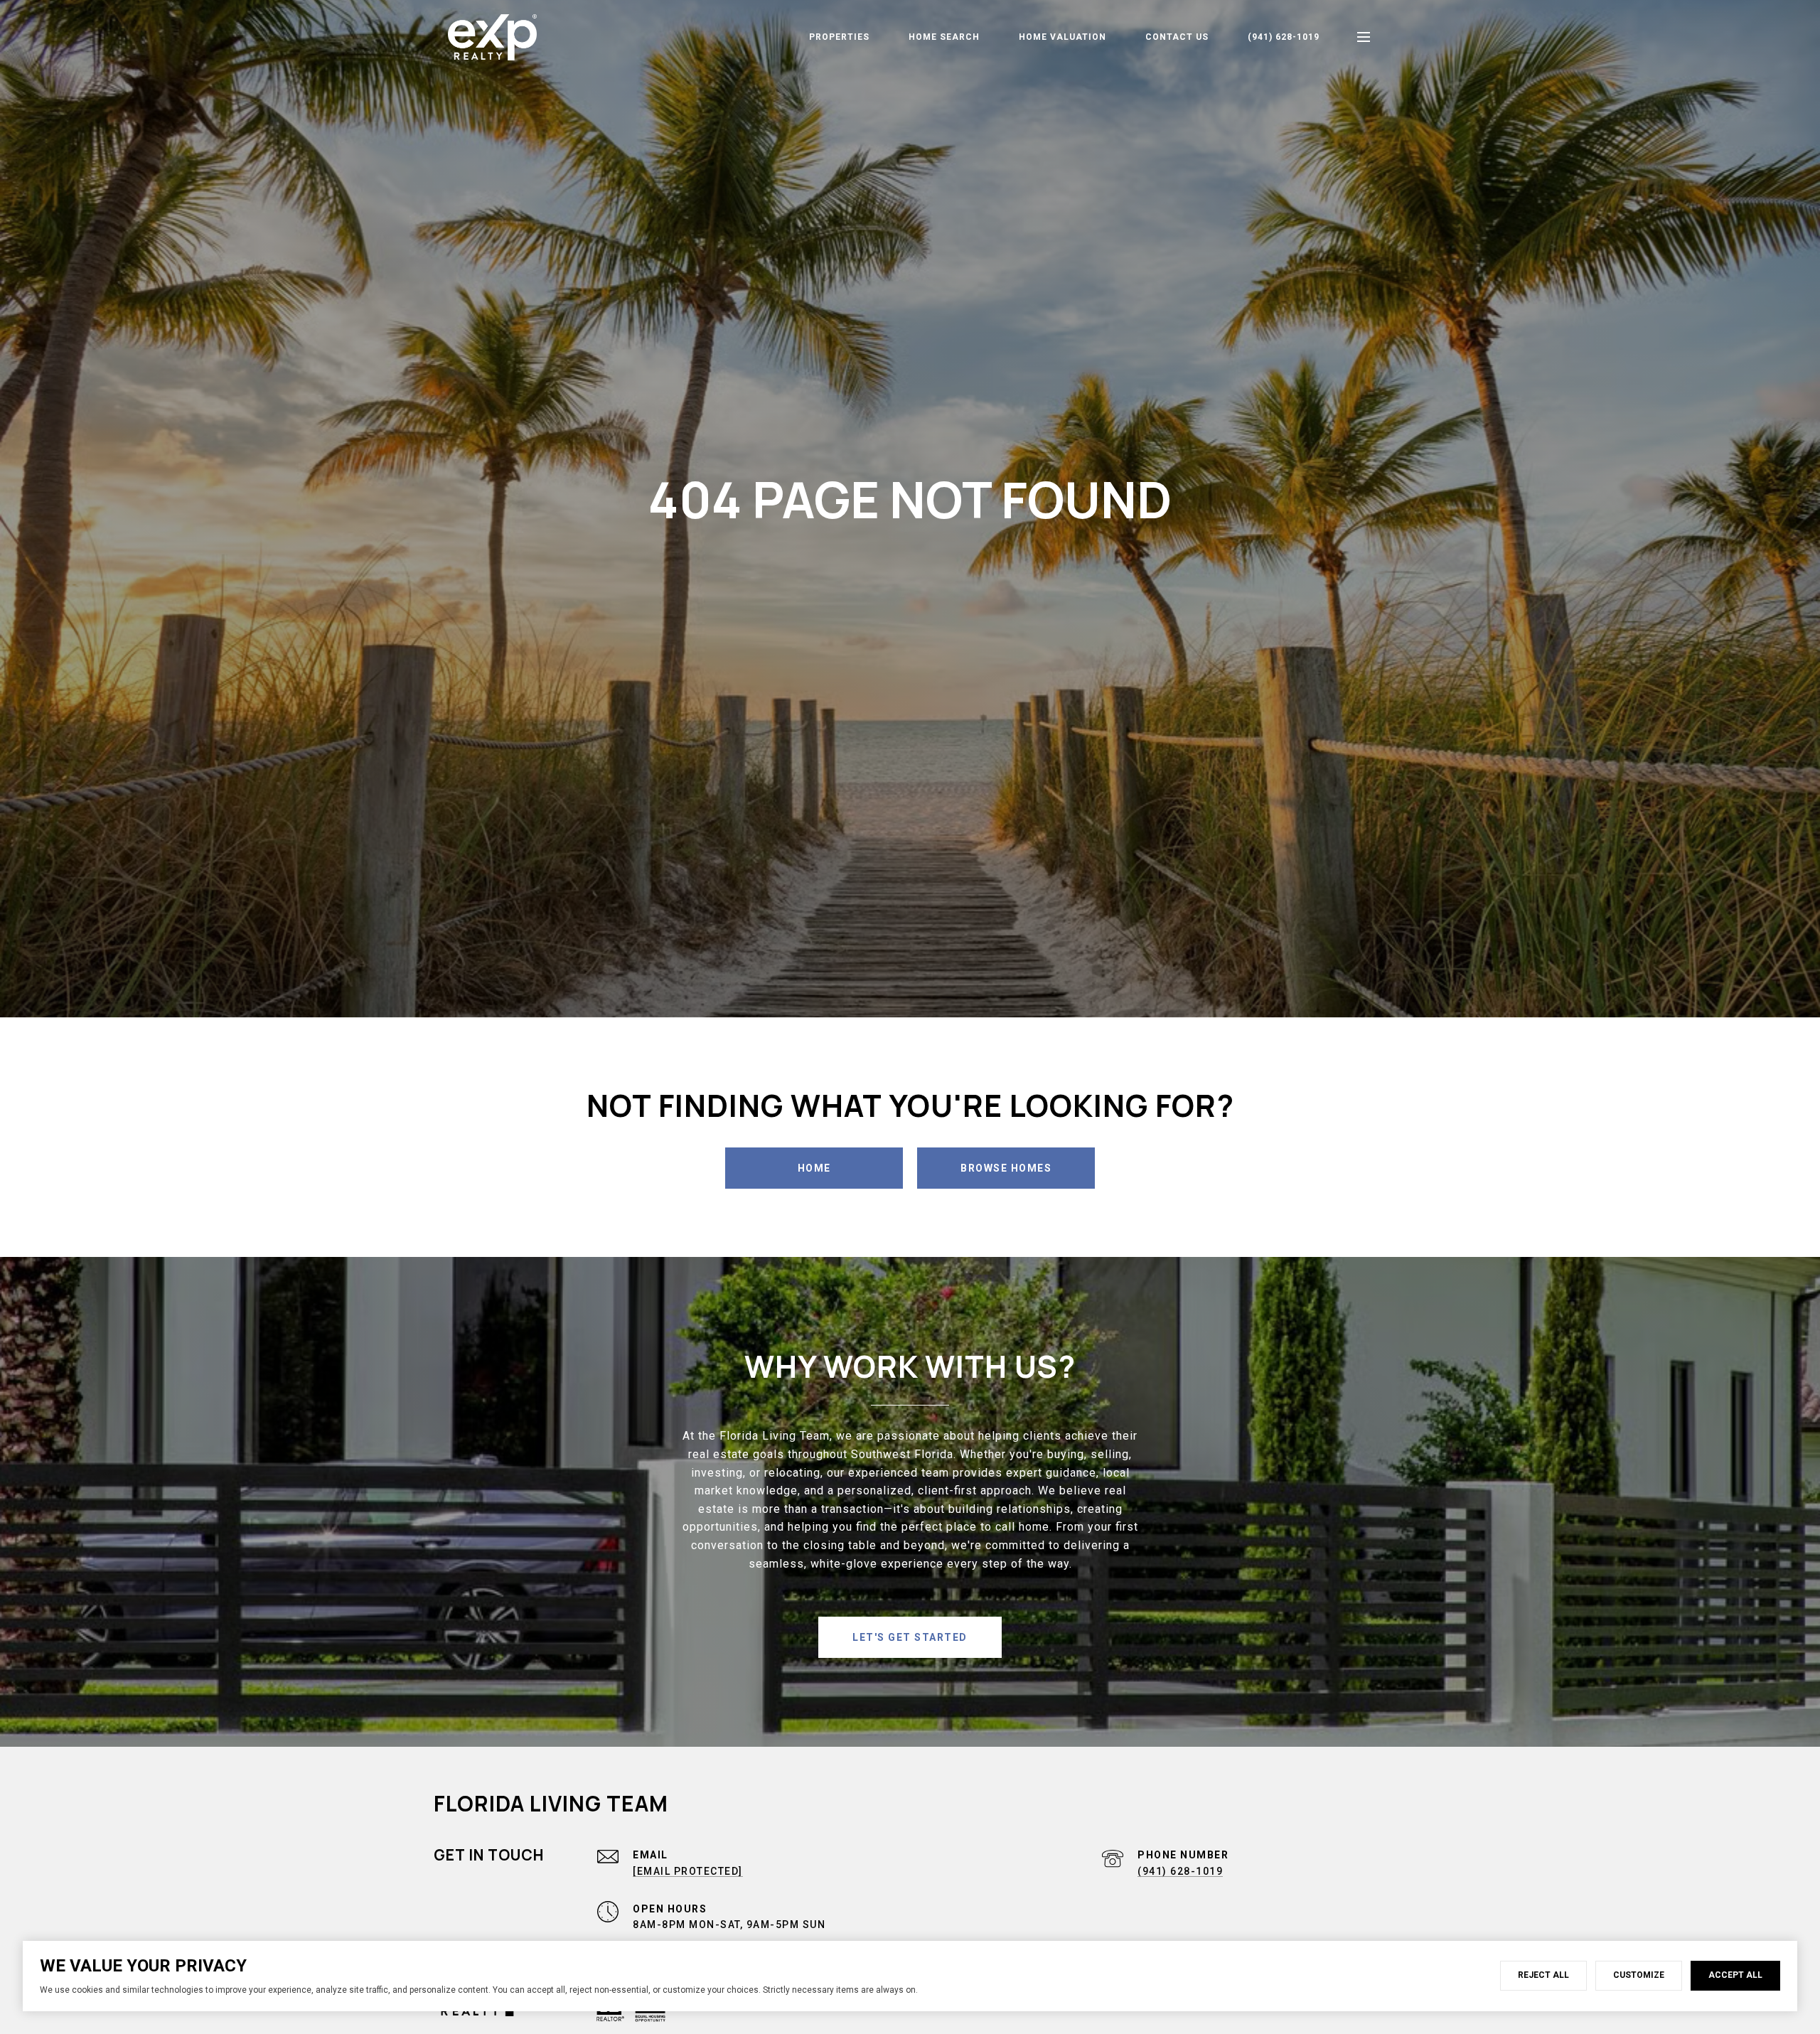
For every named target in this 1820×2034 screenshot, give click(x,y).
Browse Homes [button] (1006, 1168)
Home (814, 1168)
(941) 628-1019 (1284, 37)
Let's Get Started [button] (910, 1637)
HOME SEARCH (944, 37)
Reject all (1543, 1975)
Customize (1639, 1975)
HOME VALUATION (1062, 37)
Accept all (1735, 1975)
